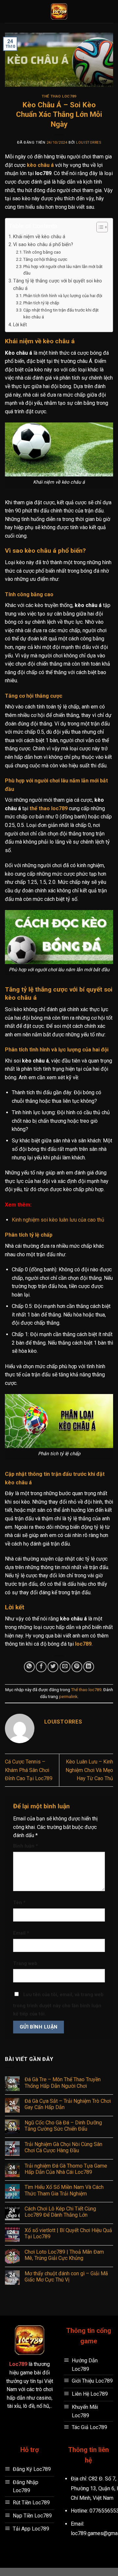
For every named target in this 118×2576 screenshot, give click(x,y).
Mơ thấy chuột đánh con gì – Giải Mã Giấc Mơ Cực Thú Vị (66, 2277)
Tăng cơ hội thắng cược (45, 259)
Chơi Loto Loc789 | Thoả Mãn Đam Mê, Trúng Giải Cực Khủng (64, 2255)
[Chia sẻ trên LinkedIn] (89, 1667)
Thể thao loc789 (59, 96)
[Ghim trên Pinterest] (77, 1667)
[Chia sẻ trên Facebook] (41, 1667)
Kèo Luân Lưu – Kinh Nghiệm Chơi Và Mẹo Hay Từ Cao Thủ (89, 1770)
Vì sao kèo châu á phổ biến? (43, 245)
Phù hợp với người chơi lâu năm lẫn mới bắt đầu (63, 270)
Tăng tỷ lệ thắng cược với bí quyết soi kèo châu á (58, 285)
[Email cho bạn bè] (65, 1667)
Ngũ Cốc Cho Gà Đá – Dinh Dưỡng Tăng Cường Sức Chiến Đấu (63, 2126)
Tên (19, 1903)
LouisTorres (88, 143)
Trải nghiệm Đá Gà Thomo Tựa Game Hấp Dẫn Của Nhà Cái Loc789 (66, 2169)
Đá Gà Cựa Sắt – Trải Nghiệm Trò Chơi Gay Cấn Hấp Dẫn (68, 2104)
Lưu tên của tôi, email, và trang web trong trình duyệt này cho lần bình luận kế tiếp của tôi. (58, 2004)
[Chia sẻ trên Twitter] (53, 1667)
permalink (68, 1697)
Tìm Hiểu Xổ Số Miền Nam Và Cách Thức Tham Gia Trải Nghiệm (64, 2190)
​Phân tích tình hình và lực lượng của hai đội (63, 296)
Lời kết (20, 325)
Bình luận (26, 1846)
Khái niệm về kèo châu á (39, 237)
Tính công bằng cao (42, 252)
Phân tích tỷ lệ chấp (41, 303)
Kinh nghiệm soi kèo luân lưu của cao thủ (58, 1220)
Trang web (25, 1964)
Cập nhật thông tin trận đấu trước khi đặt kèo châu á (61, 313)
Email (21, 1933)
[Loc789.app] (59, 11)
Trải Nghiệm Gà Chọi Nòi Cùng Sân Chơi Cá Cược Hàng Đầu (63, 2147)
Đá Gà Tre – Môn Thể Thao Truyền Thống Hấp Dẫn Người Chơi (63, 2083)
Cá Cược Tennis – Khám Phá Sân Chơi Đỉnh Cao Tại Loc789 (29, 1770)
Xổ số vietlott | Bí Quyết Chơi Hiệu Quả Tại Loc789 (68, 2233)
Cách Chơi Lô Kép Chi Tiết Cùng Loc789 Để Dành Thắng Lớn (60, 2212)
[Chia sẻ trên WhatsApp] (29, 1667)
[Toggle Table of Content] (99, 227)
